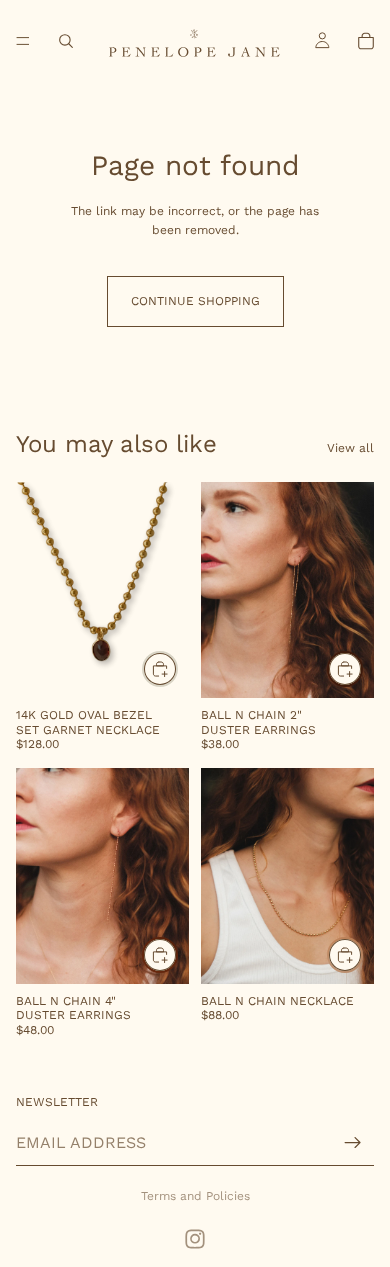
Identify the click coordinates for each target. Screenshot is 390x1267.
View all (350, 448)
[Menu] (23, 41)
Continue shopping (195, 301)
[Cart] (366, 41)
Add (177, 669)
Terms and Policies (195, 1196)
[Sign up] (353, 1143)
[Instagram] (195, 1239)
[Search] (66, 41)
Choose (362, 954)
